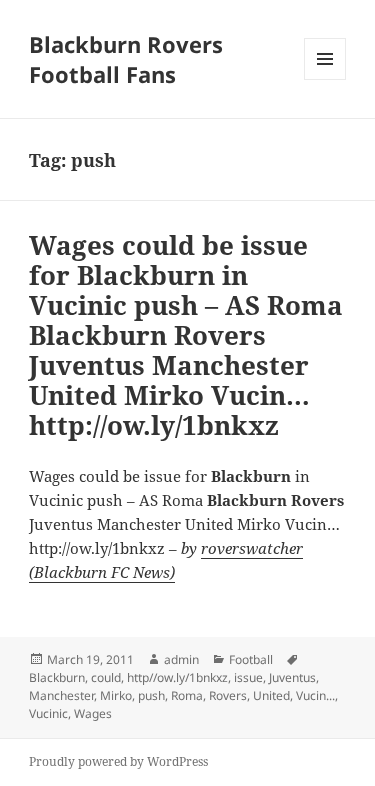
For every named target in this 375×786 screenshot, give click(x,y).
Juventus (292, 677)
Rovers (228, 695)
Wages (93, 713)
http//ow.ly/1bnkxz (177, 677)
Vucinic (48, 713)
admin (181, 659)
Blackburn (57, 677)
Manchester (61, 695)
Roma (187, 695)
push (151, 695)
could (106, 677)
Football (251, 659)
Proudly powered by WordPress (118, 761)
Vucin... (315, 695)
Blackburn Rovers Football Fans (126, 59)
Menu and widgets (325, 79)
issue (248, 677)
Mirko (116, 695)
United (271, 695)
